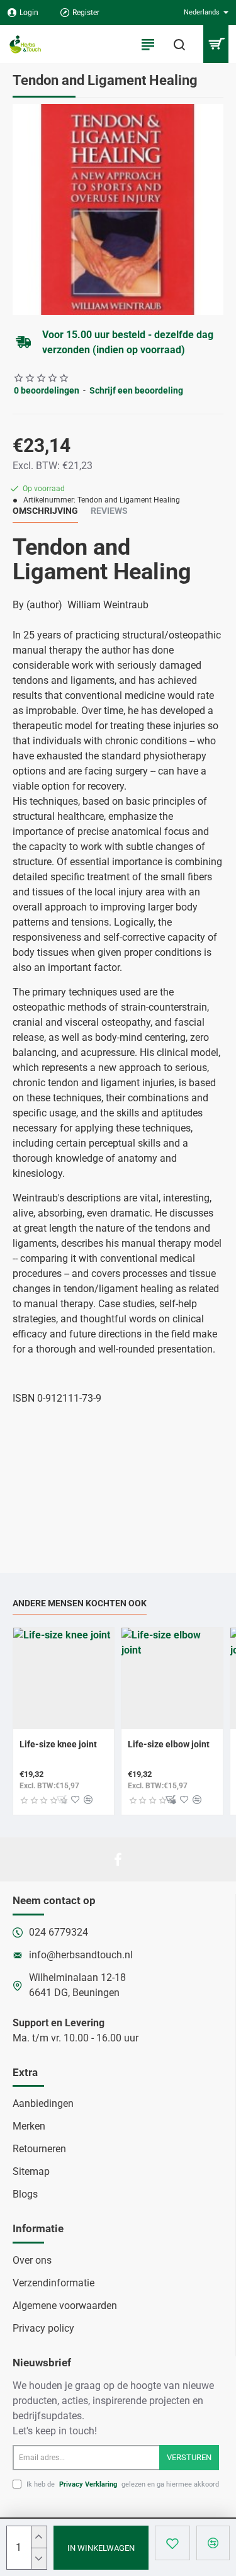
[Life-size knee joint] (64, 1678)
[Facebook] (118, 1859)
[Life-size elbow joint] (172, 1678)
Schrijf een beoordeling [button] (136, 390)
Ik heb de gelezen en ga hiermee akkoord (122, 2484)
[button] (101, 2548)
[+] (39, 2537)
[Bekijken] (216, 44)
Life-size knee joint (58, 1744)
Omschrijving (45, 511)
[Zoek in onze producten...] (179, 44)
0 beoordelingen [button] (47, 390)
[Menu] (148, 44)
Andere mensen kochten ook (80, 1603)
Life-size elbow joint (169, 1744)
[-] (39, 2558)
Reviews (109, 511)
